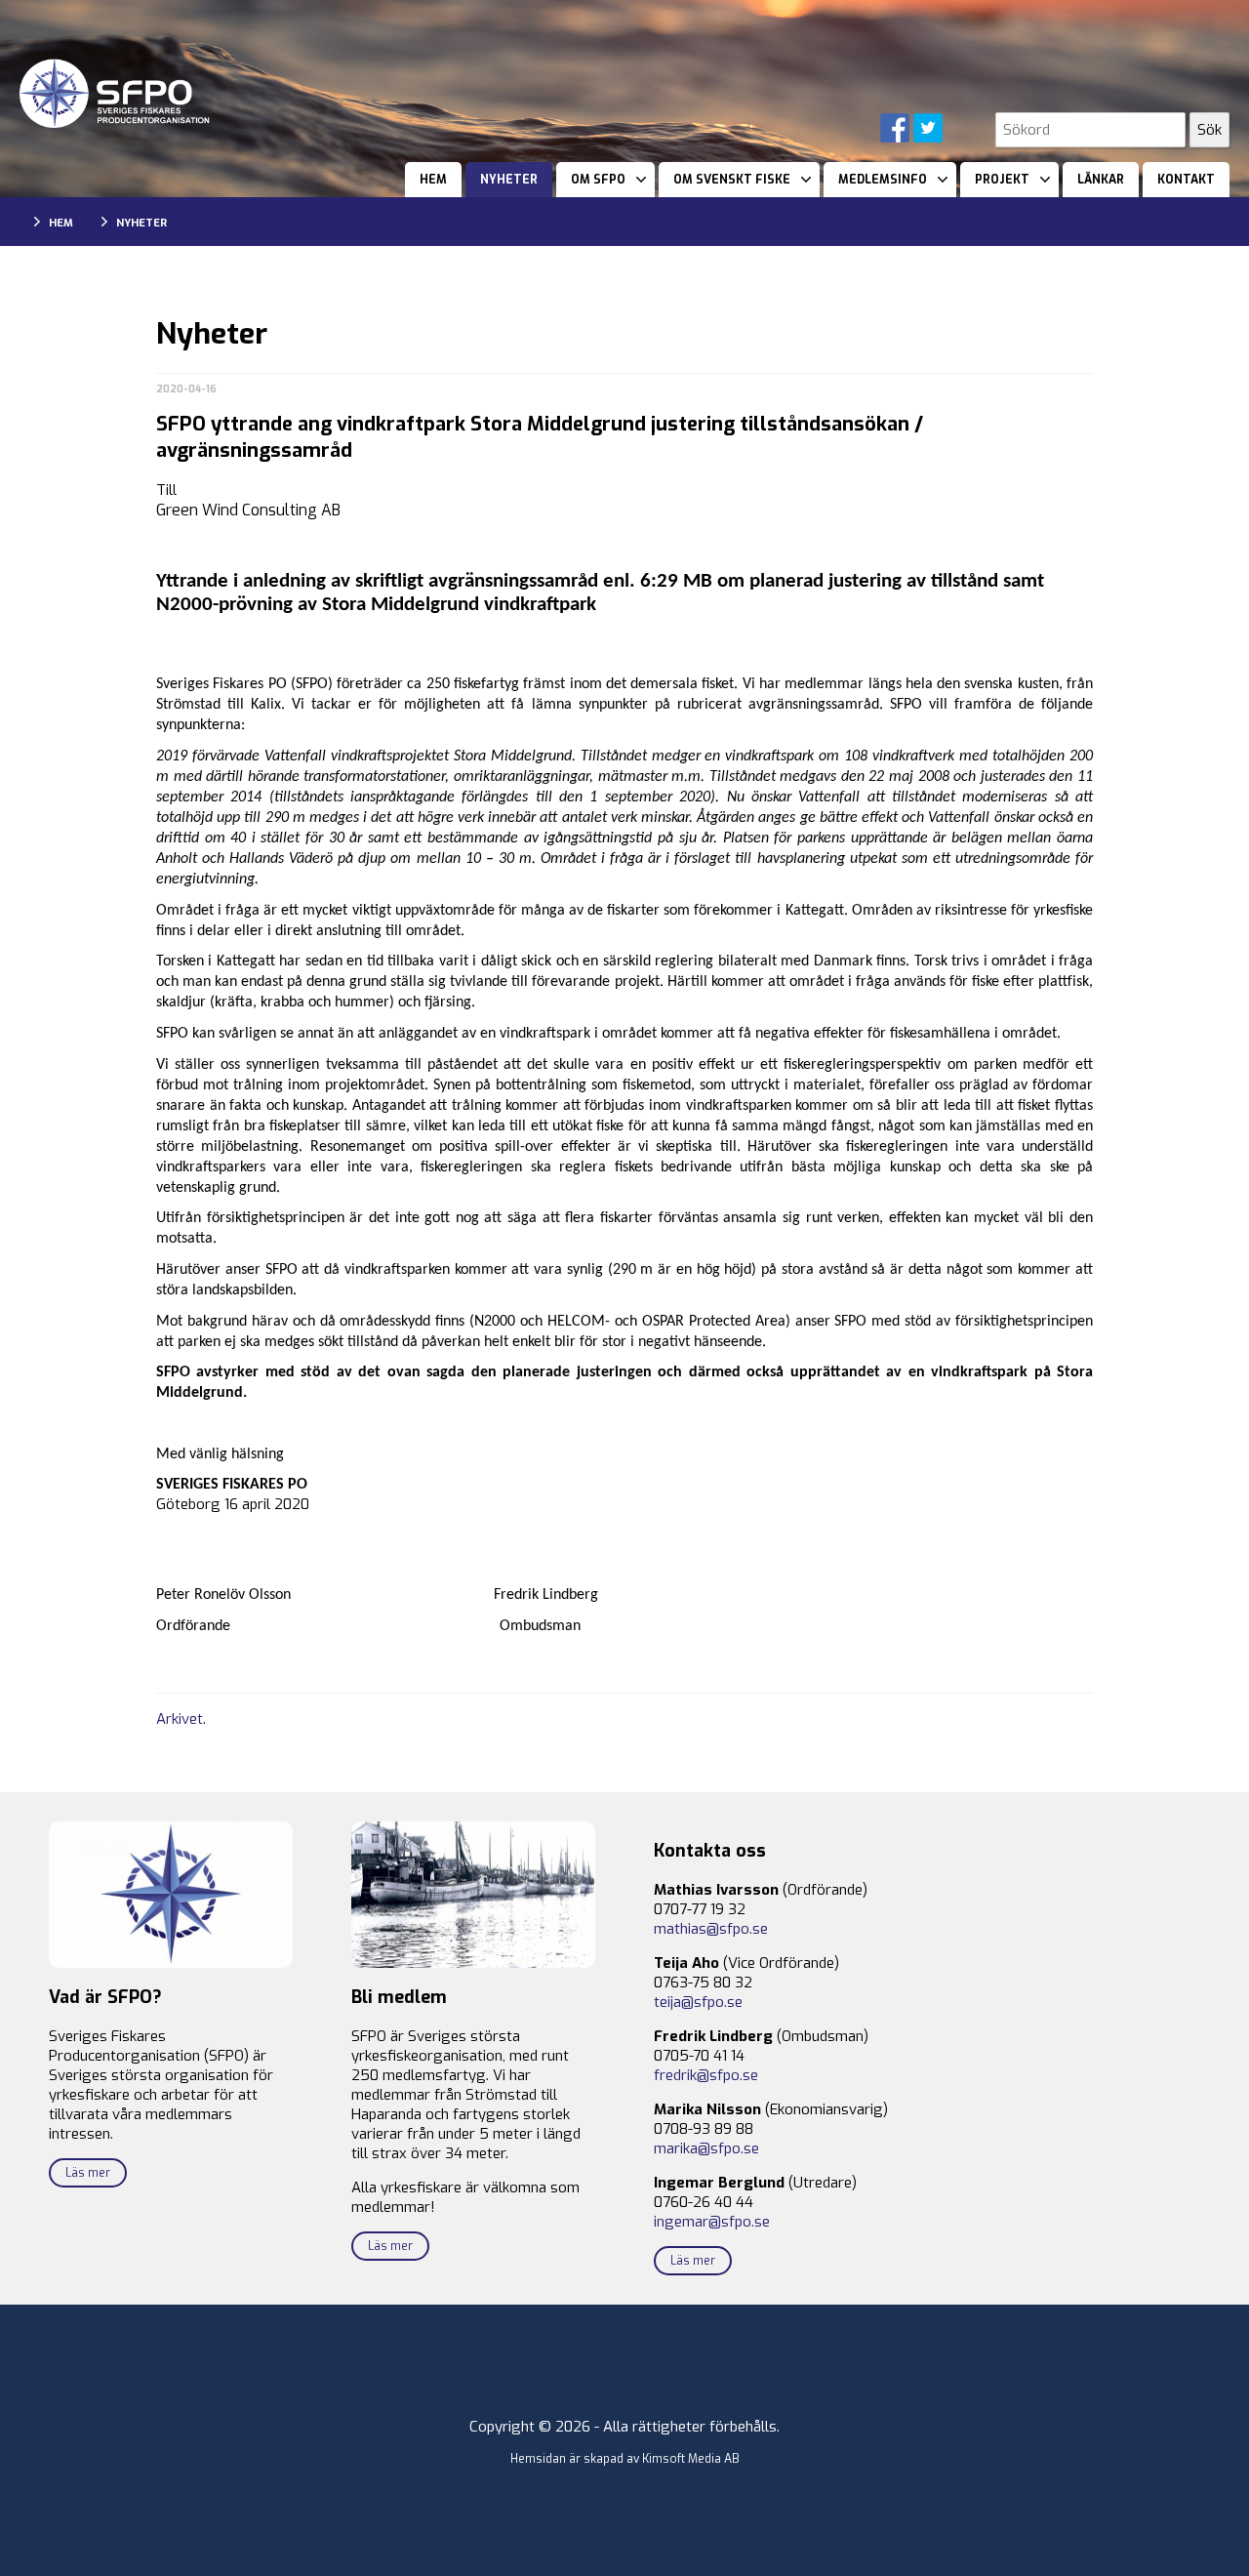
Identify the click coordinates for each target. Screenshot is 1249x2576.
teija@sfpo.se (698, 2002)
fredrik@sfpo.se (706, 2075)
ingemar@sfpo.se (712, 2222)
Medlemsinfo (883, 180)
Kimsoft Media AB (691, 2459)
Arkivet (180, 1719)
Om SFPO (598, 180)
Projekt (1002, 180)
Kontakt (1186, 180)
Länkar (1101, 180)
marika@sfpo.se (706, 2148)
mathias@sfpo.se (711, 1929)
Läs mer (88, 2173)
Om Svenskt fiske (732, 180)
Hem (433, 180)
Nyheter (509, 180)
